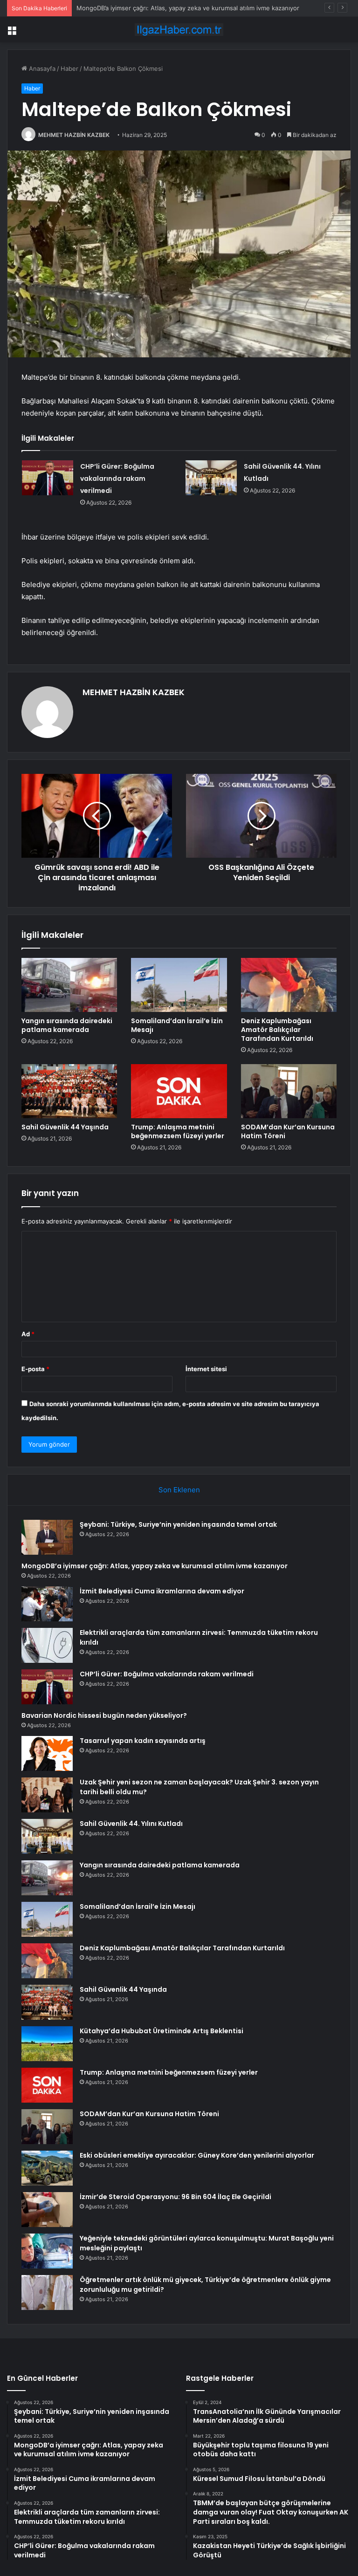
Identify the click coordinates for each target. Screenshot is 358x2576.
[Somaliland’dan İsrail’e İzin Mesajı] (179, 985)
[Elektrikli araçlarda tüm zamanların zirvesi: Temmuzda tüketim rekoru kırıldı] (47, 1645)
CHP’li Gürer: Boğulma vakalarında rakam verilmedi (117, 478)
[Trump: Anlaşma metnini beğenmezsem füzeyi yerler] (179, 1091)
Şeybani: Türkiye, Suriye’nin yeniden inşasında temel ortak (178, 1524)
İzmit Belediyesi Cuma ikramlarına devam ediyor (145, 8)
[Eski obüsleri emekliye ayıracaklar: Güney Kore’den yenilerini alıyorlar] (47, 2168)
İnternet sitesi (206, 1369)
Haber (69, 68)
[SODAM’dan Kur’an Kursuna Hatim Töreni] (289, 1091)
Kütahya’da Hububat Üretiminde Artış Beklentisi (162, 2031)
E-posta (35, 1369)
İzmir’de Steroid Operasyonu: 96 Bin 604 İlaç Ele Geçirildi (176, 2197)
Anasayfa (41, 68)
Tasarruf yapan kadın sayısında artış (143, 1741)
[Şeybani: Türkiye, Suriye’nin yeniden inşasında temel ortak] (47, 1537)
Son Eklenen (179, 1490)
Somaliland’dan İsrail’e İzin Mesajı (177, 1025)
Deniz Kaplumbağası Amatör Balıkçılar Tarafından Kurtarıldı (277, 1030)
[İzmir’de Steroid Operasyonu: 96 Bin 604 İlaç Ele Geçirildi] (47, 2210)
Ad (28, 1334)
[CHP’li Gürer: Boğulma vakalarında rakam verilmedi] (48, 478)
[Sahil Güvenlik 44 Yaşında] (69, 1091)
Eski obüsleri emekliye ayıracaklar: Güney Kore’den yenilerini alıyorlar (197, 2155)
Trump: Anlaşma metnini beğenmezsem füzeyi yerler (178, 1131)
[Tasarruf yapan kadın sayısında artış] (47, 1753)
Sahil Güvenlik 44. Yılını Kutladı (131, 1824)
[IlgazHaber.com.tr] (179, 30)
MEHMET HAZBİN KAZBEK (74, 135)
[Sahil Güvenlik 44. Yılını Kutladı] (211, 478)
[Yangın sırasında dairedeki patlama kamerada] (69, 985)
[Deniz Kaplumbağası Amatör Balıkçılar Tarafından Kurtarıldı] (289, 985)
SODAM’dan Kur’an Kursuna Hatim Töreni (288, 1131)
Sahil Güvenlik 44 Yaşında (65, 1127)
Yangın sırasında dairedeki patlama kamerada (67, 1025)
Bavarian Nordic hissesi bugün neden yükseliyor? (104, 1715)
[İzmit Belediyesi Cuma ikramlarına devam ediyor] (47, 1604)
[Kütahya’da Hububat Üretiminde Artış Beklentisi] (47, 2044)
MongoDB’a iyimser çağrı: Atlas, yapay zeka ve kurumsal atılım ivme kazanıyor (155, 1566)
